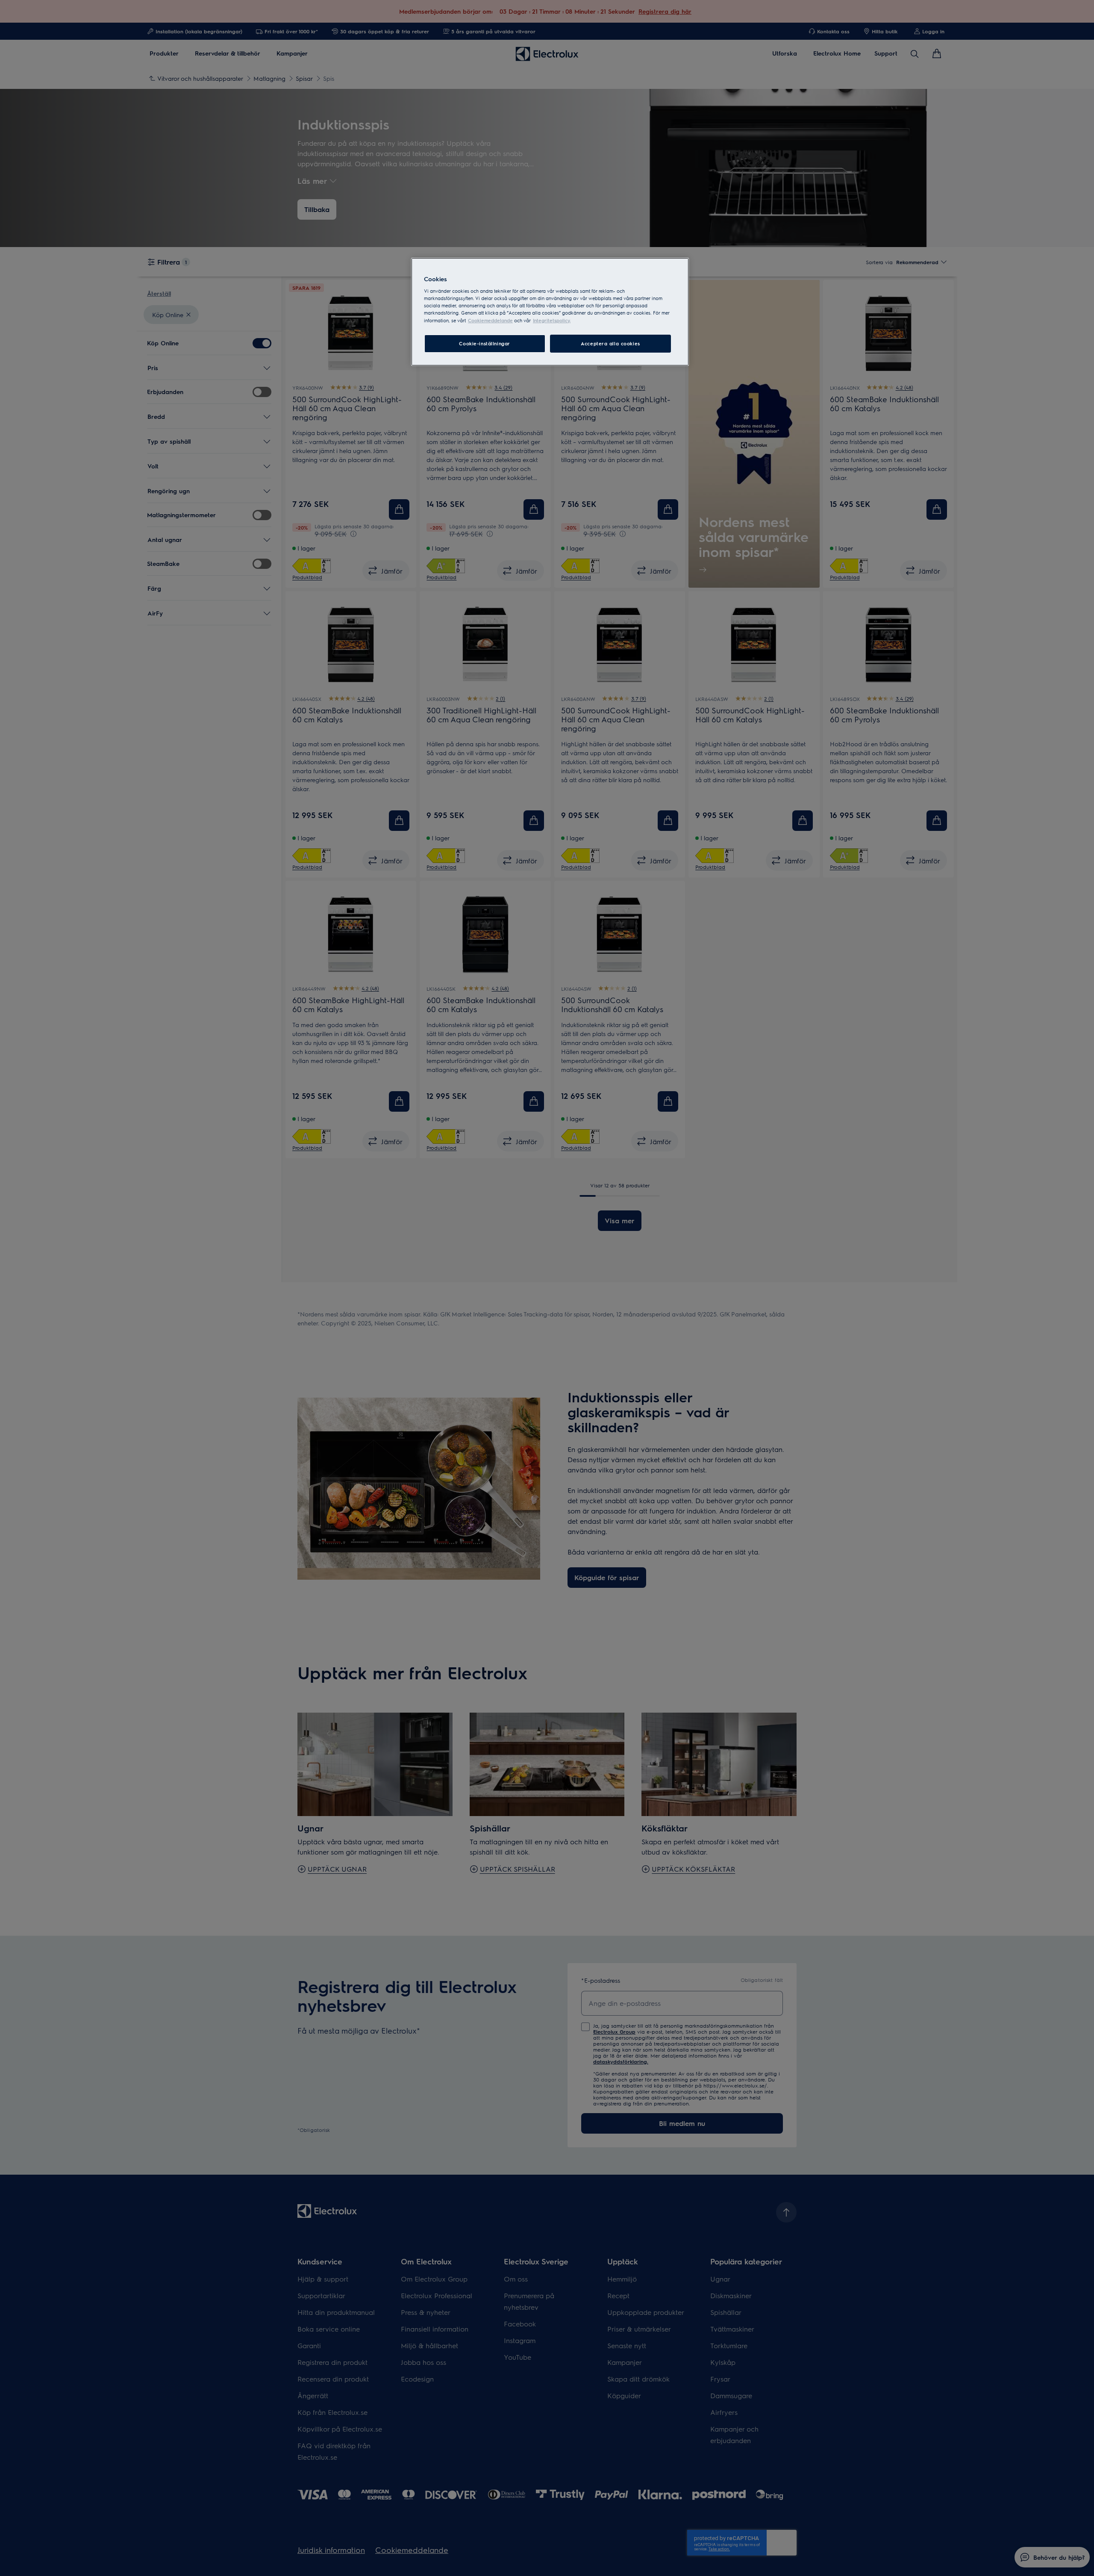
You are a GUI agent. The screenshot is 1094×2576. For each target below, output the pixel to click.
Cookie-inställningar (484, 343)
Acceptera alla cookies (610, 343)
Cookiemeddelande (490, 320)
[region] (550, 312)
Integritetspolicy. (552, 320)
